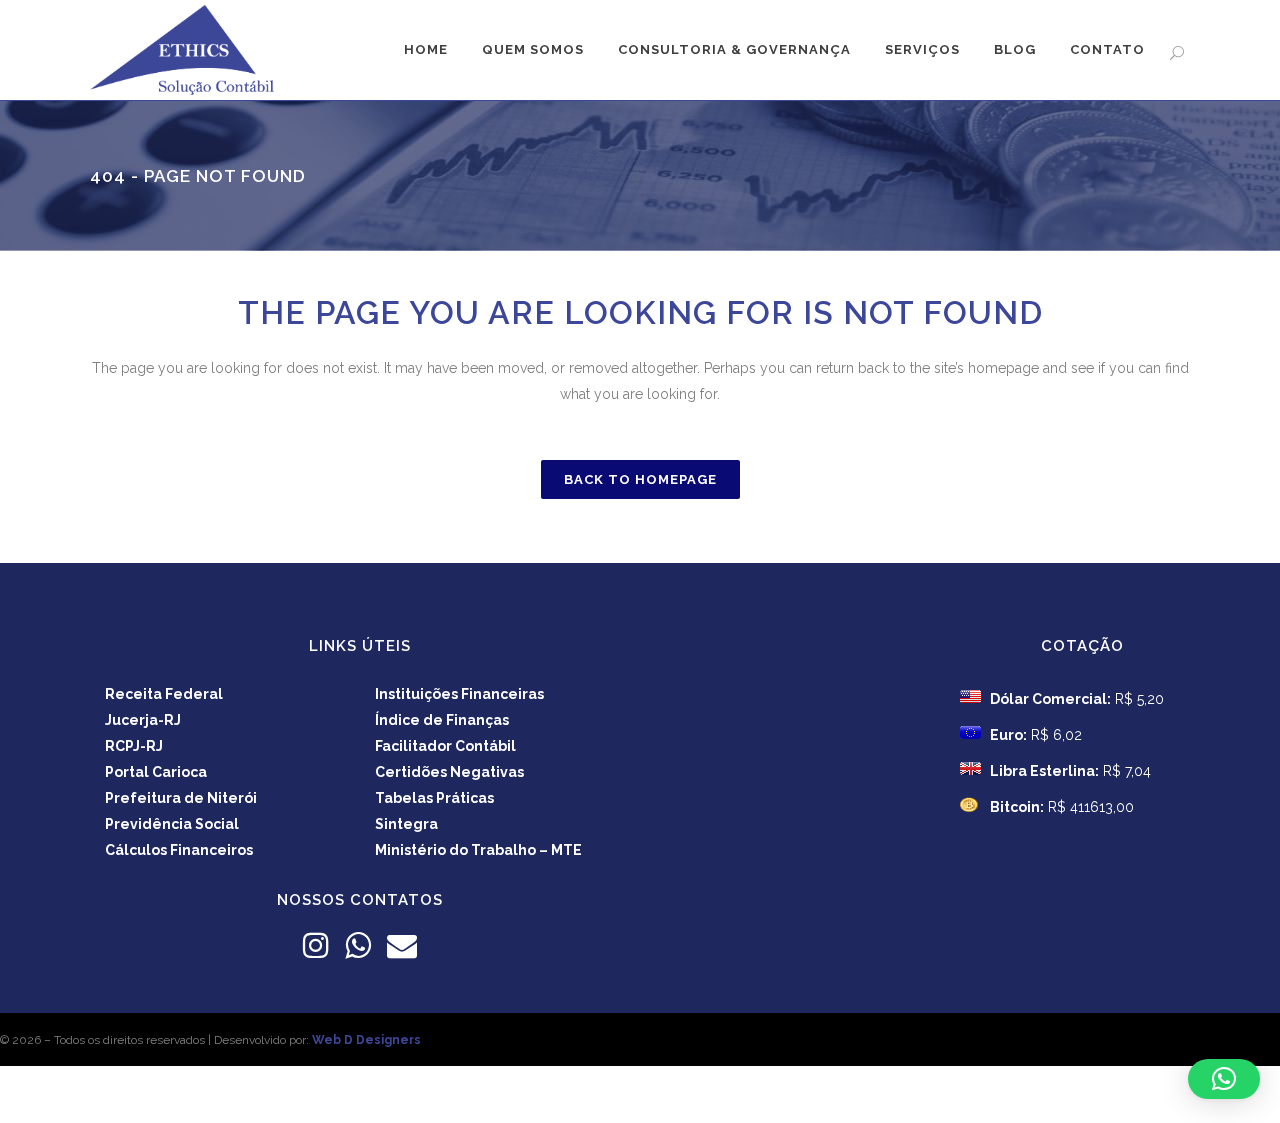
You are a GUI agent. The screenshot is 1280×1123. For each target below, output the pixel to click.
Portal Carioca (156, 772)
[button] (1224, 1079)
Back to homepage (640, 479)
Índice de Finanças (442, 720)
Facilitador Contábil (445, 746)
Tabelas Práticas (434, 798)
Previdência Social (172, 824)
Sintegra (406, 824)
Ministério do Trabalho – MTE (478, 850)
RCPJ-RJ (134, 746)
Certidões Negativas (449, 772)
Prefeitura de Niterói (181, 798)
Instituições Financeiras (459, 694)
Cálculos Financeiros (179, 850)
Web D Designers (366, 1040)
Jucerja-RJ (143, 720)
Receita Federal (164, 694)
